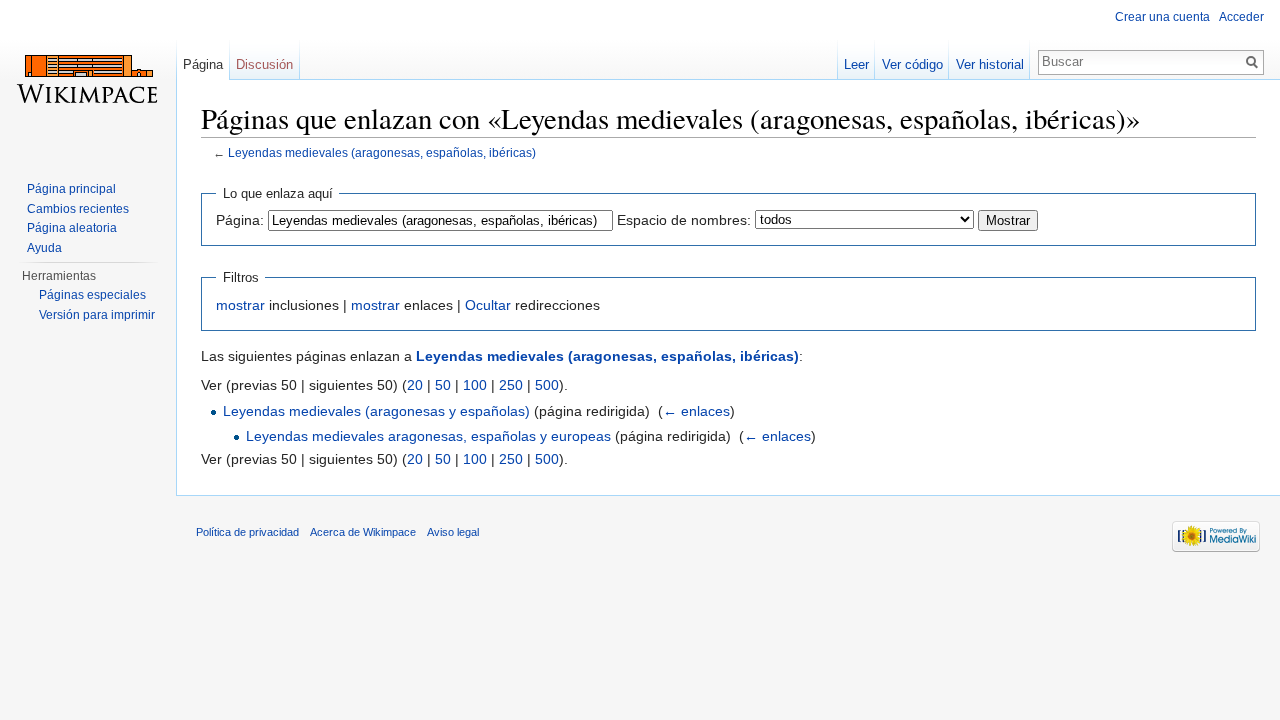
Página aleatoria (72, 228)
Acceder (1241, 17)
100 (475, 385)
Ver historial (990, 64)
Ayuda (44, 248)
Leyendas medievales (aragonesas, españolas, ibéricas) (382, 152)
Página (203, 64)
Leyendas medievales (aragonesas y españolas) (376, 411)
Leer (856, 64)
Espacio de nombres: (684, 220)
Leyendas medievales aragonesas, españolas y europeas (428, 436)
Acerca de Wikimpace (363, 532)
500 (547, 385)
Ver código (912, 64)
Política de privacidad (247, 532)
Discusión (264, 64)
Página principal (71, 189)
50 (443, 385)
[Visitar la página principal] (88, 80)
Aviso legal (453, 532)
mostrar (240, 305)
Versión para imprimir (97, 315)
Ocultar (488, 305)
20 (415, 385)
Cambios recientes (78, 209)
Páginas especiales (92, 295)
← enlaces (696, 411)
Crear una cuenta (1162, 17)
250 (511, 385)
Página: (240, 220)
